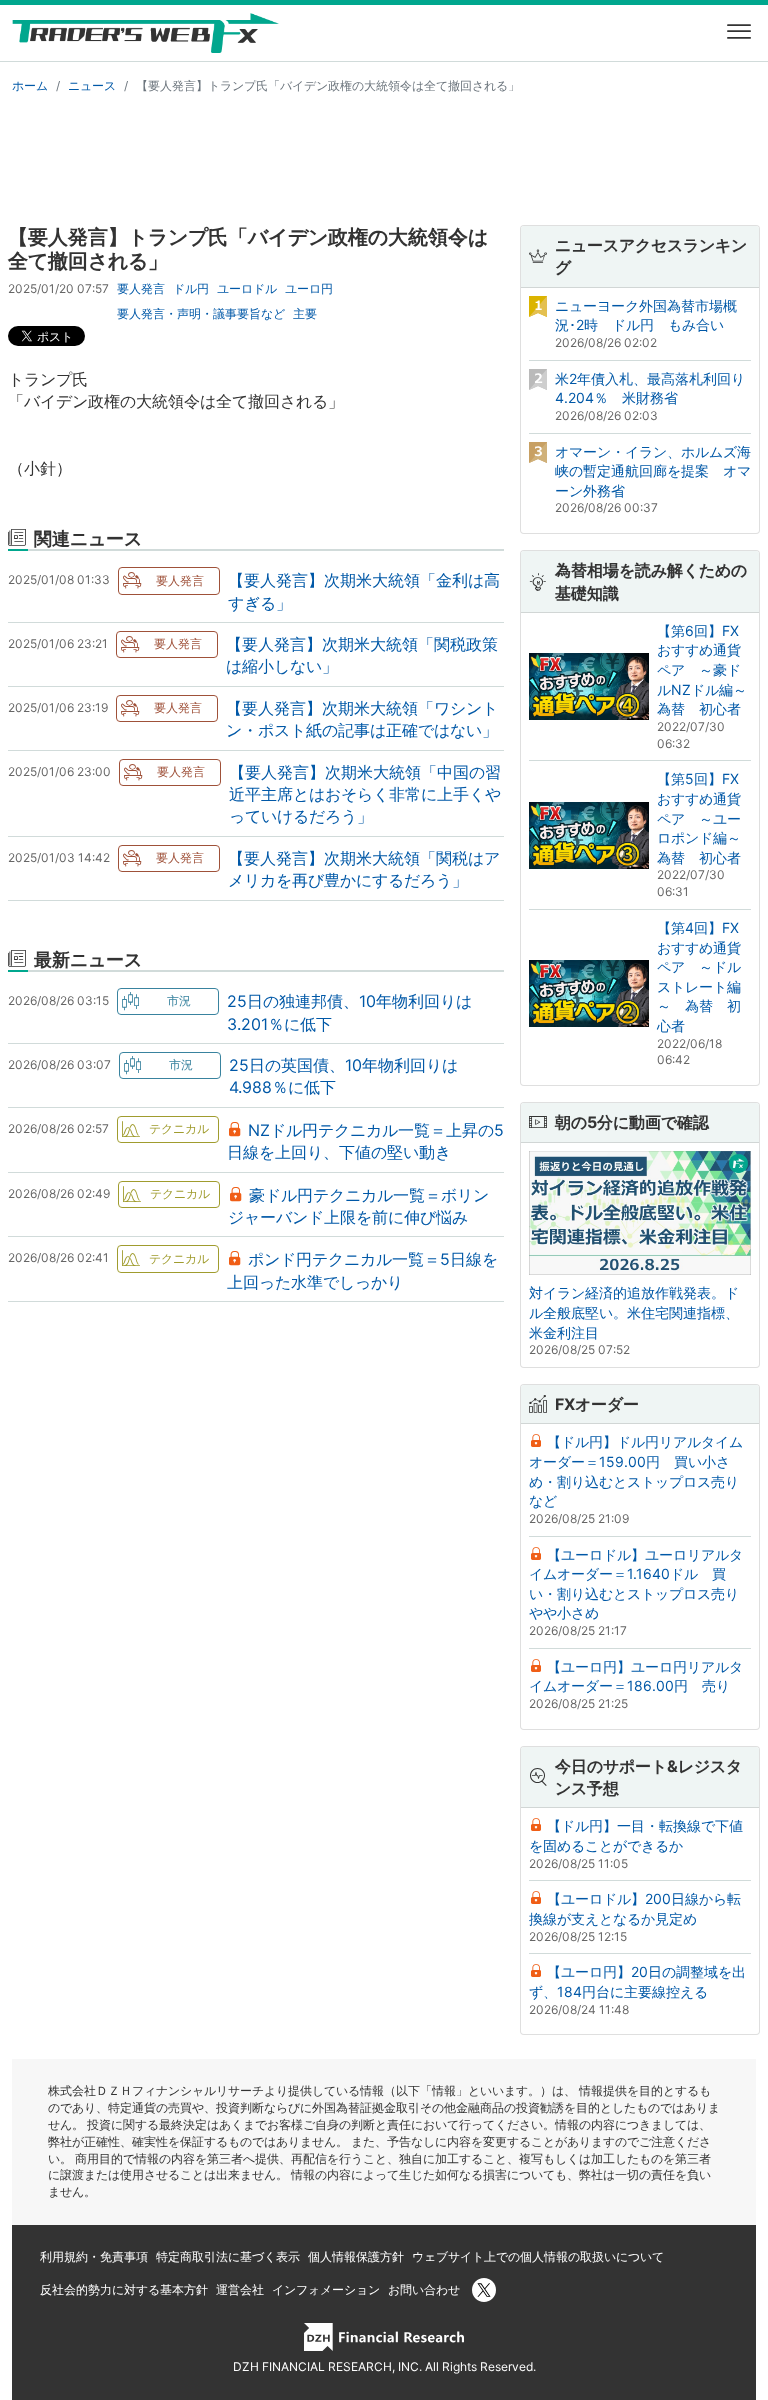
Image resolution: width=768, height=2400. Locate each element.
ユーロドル (247, 288)
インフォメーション (326, 2289)
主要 (305, 313)
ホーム (30, 85)
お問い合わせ (424, 2289)
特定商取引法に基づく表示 (228, 2256)
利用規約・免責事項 (94, 2256)
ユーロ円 (309, 288)
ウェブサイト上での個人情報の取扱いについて (538, 2256)
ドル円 (191, 288)
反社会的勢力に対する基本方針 (124, 2289)
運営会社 (240, 2289)
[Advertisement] (384, 156)
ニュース (92, 85)
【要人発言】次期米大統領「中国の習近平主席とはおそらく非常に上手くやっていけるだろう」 (365, 794)
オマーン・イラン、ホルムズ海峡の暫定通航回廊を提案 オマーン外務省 (653, 471)
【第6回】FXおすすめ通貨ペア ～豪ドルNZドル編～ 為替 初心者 (709, 669)
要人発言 (141, 288)
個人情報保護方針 (356, 2256)
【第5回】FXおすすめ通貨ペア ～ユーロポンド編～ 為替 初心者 (706, 817)
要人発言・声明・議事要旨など (201, 313)
